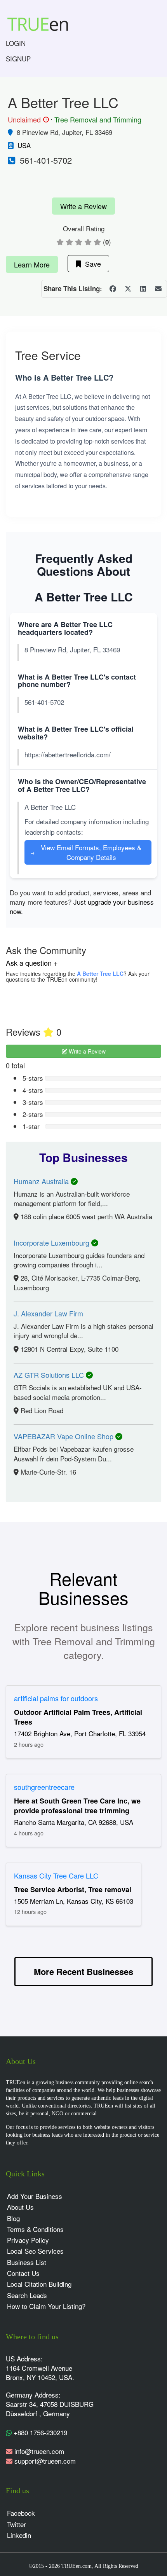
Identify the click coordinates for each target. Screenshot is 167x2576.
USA (24, 145)
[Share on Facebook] (113, 289)
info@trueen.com (39, 2451)
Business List (27, 2262)
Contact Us (23, 2273)
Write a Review (83, 206)
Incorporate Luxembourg (52, 1243)
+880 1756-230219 (39, 2432)
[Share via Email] (158, 289)
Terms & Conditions (35, 2229)
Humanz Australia (42, 1181)
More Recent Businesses (83, 1971)
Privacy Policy (28, 2240)
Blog (13, 2218)
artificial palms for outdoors (56, 1698)
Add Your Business (35, 2196)
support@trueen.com (45, 2461)
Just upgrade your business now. (82, 906)
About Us (20, 2207)
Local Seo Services (35, 2251)
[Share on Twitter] (128, 289)
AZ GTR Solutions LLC (50, 1375)
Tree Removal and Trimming (98, 119)
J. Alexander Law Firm (48, 1313)
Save (91, 264)
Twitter (17, 2524)
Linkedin (19, 2535)
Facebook (21, 2513)
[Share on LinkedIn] (143, 289)
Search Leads (27, 2295)
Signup (18, 59)
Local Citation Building (39, 2284)
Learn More (32, 264)
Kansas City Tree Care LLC (56, 1875)
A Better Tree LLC (100, 973)
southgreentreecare (44, 1787)
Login (16, 43)
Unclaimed (27, 120)
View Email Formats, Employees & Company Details (86, 852)
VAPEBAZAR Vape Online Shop (64, 1436)
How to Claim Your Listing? (46, 2306)
